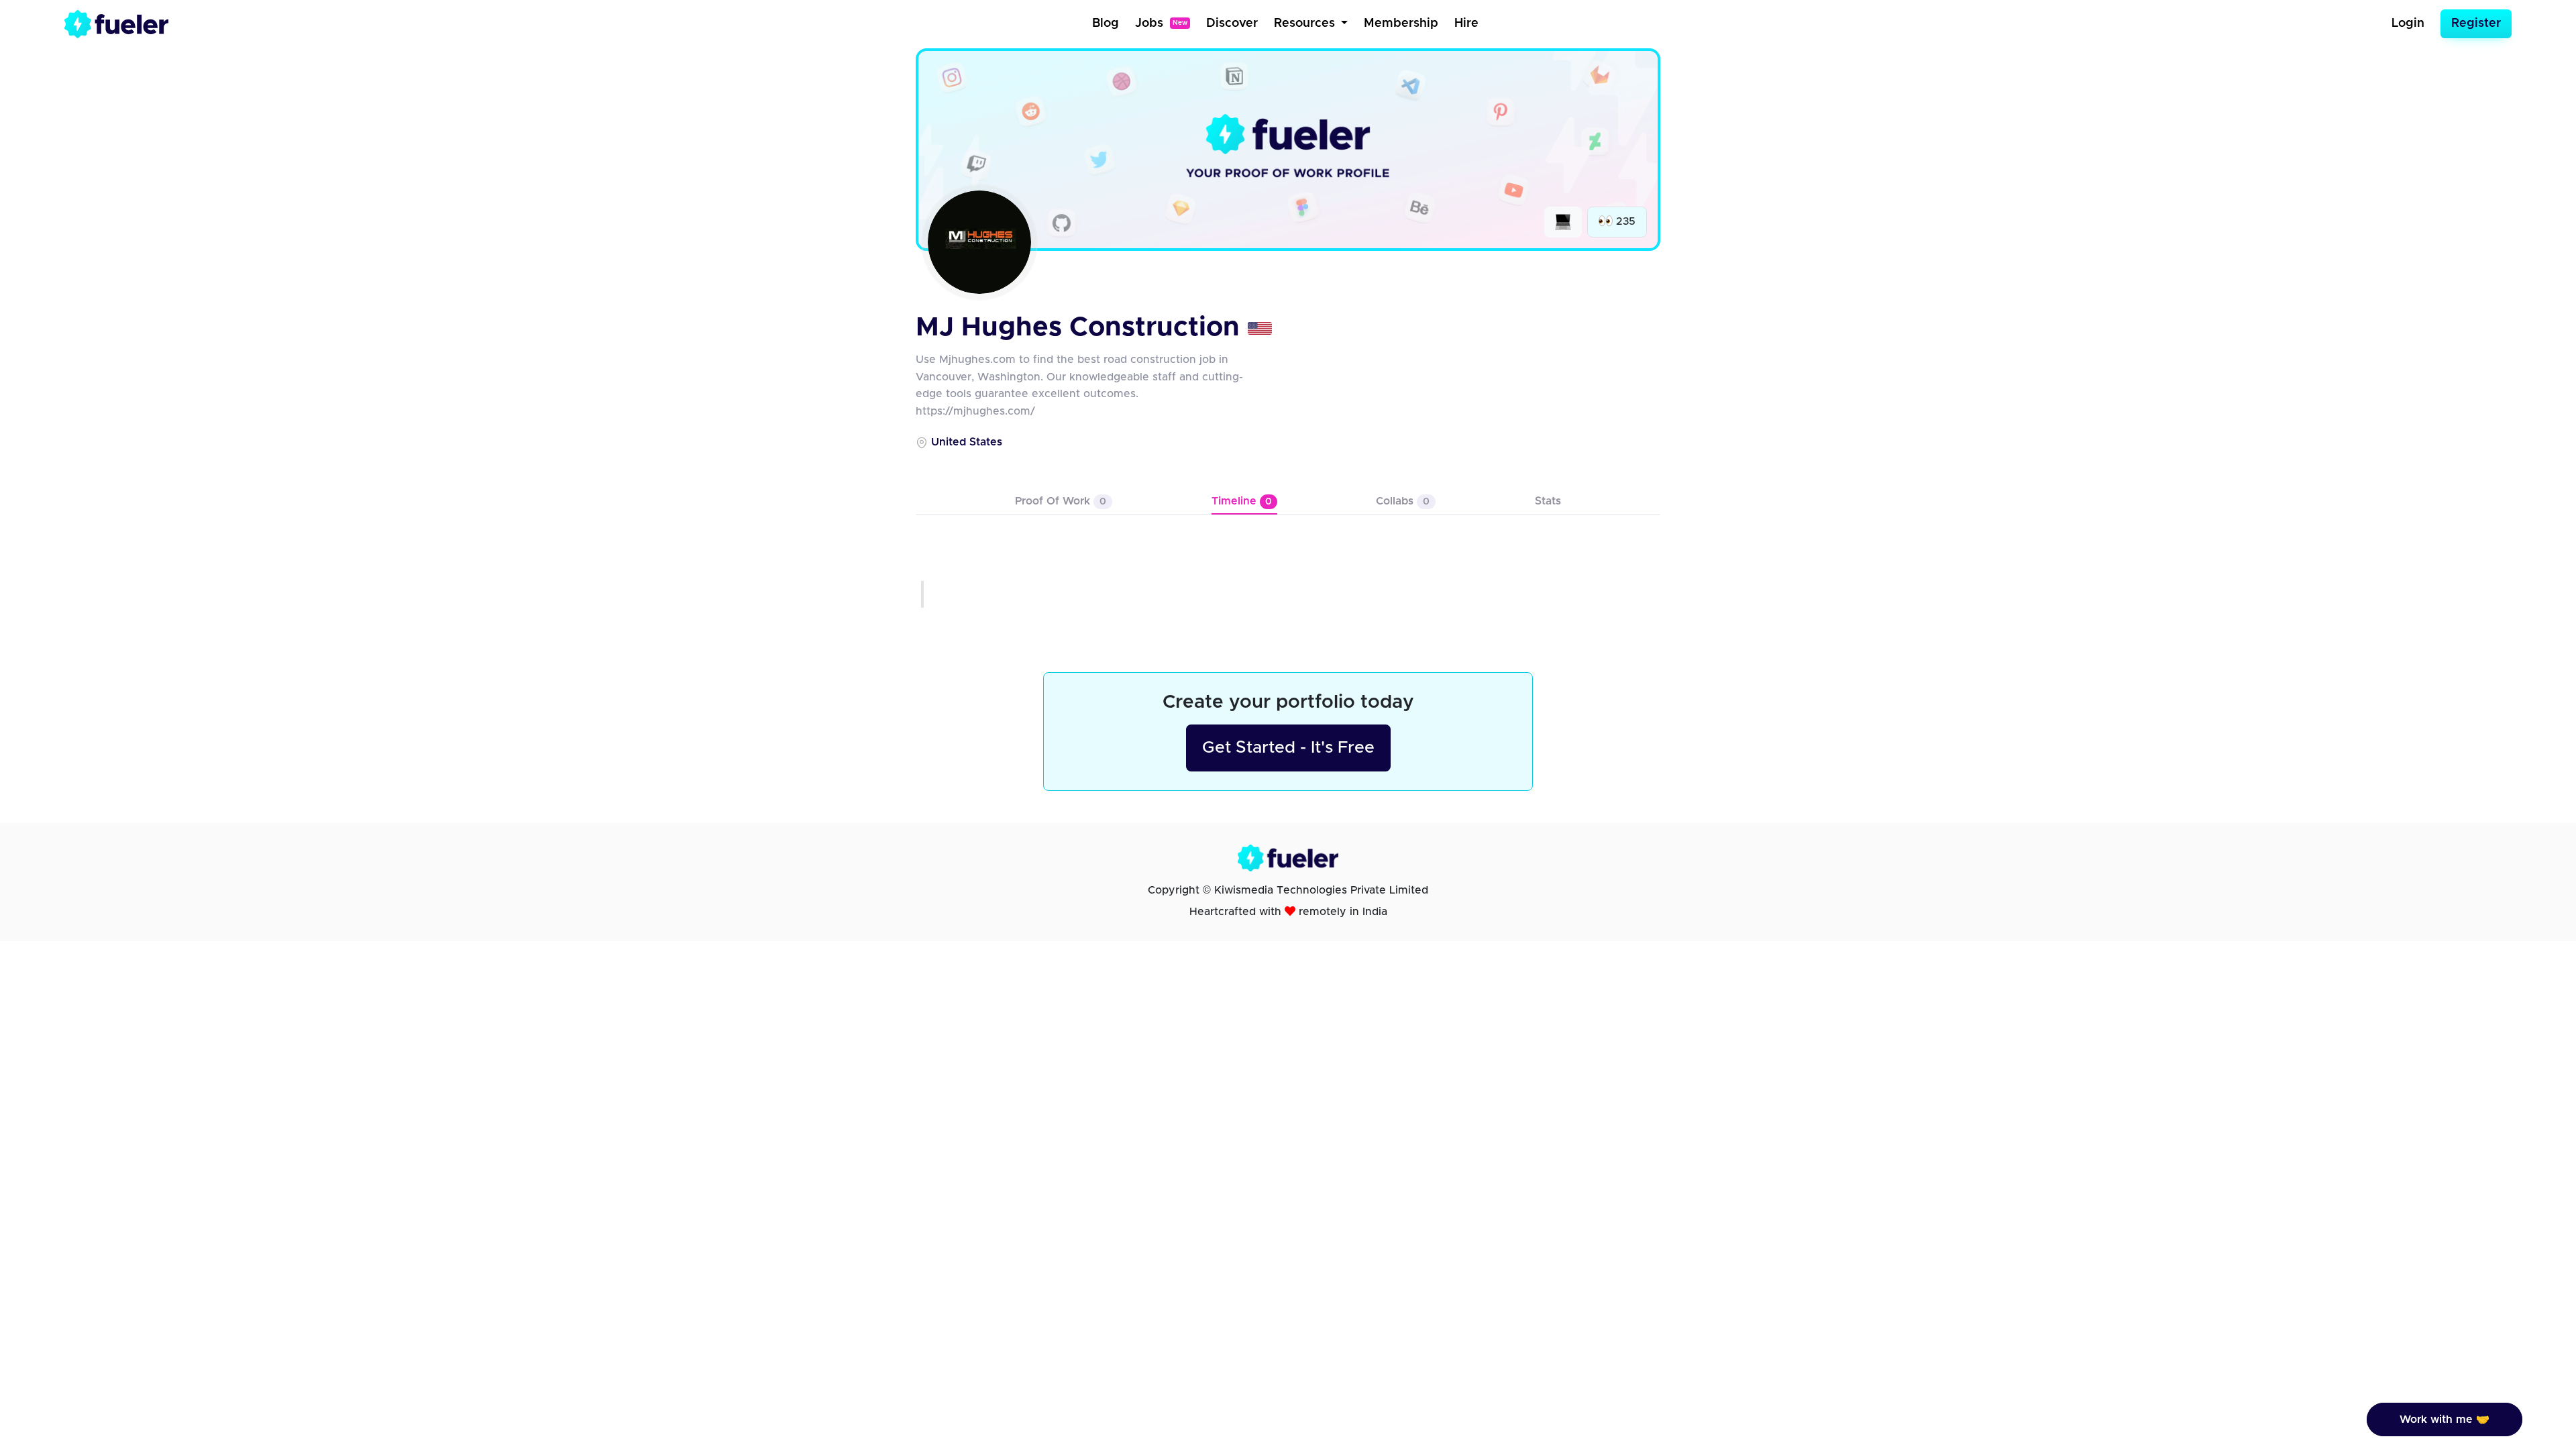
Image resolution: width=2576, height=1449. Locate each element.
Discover (1232, 23)
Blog (1106, 23)
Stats (1548, 501)
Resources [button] (1306, 23)
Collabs (1403, 501)
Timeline (1242, 501)
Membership (1401, 23)
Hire (1466, 23)
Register (2476, 23)
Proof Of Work (1061, 501)
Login (2408, 23)
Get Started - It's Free (1288, 748)
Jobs (1161, 23)
